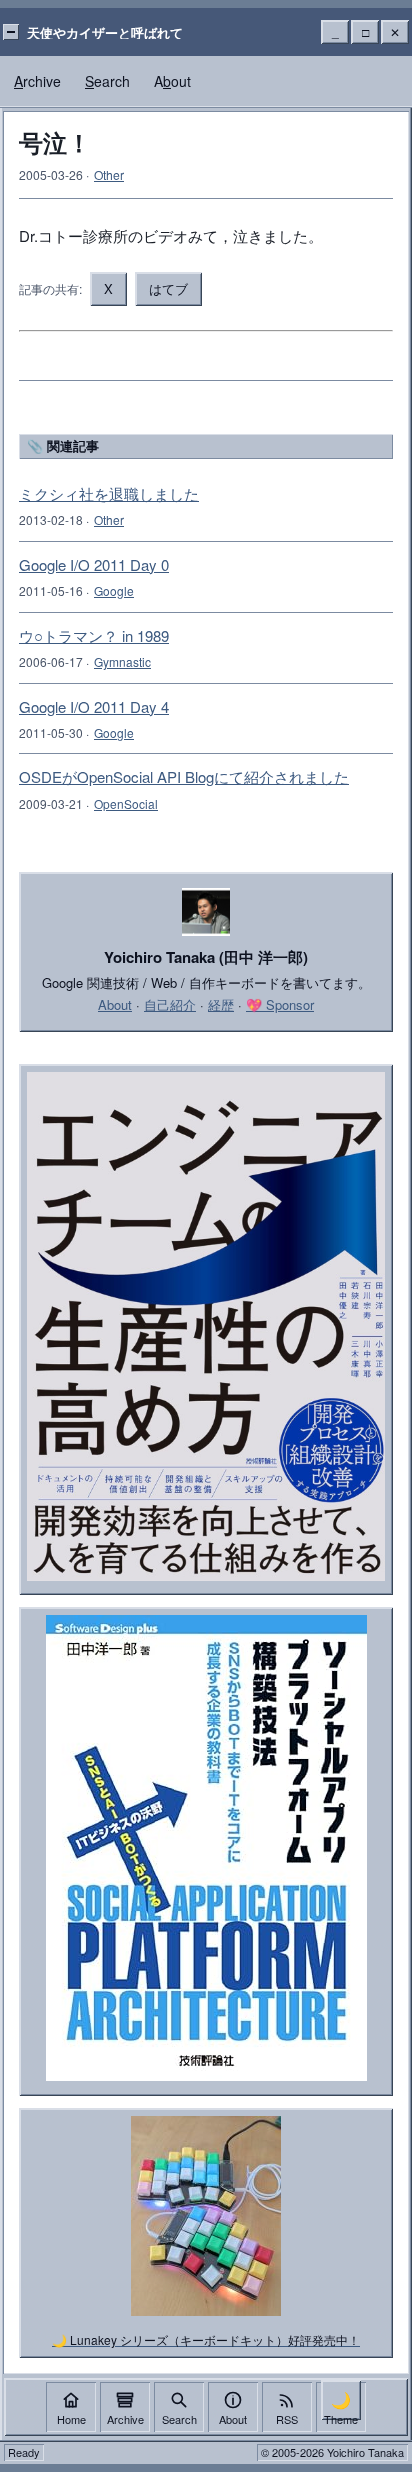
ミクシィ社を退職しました (109, 493)
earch (107, 81)
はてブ (168, 288)
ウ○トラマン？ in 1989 (94, 635)
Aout (172, 81)
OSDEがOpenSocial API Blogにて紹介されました (184, 776)
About (115, 1004)
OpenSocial (126, 803)
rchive (37, 81)
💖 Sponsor (280, 1004)
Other (109, 174)
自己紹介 (170, 1004)
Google (114, 590)
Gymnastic (122, 661)
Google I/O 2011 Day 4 (94, 706)
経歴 (221, 1004)
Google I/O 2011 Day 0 (94, 564)
